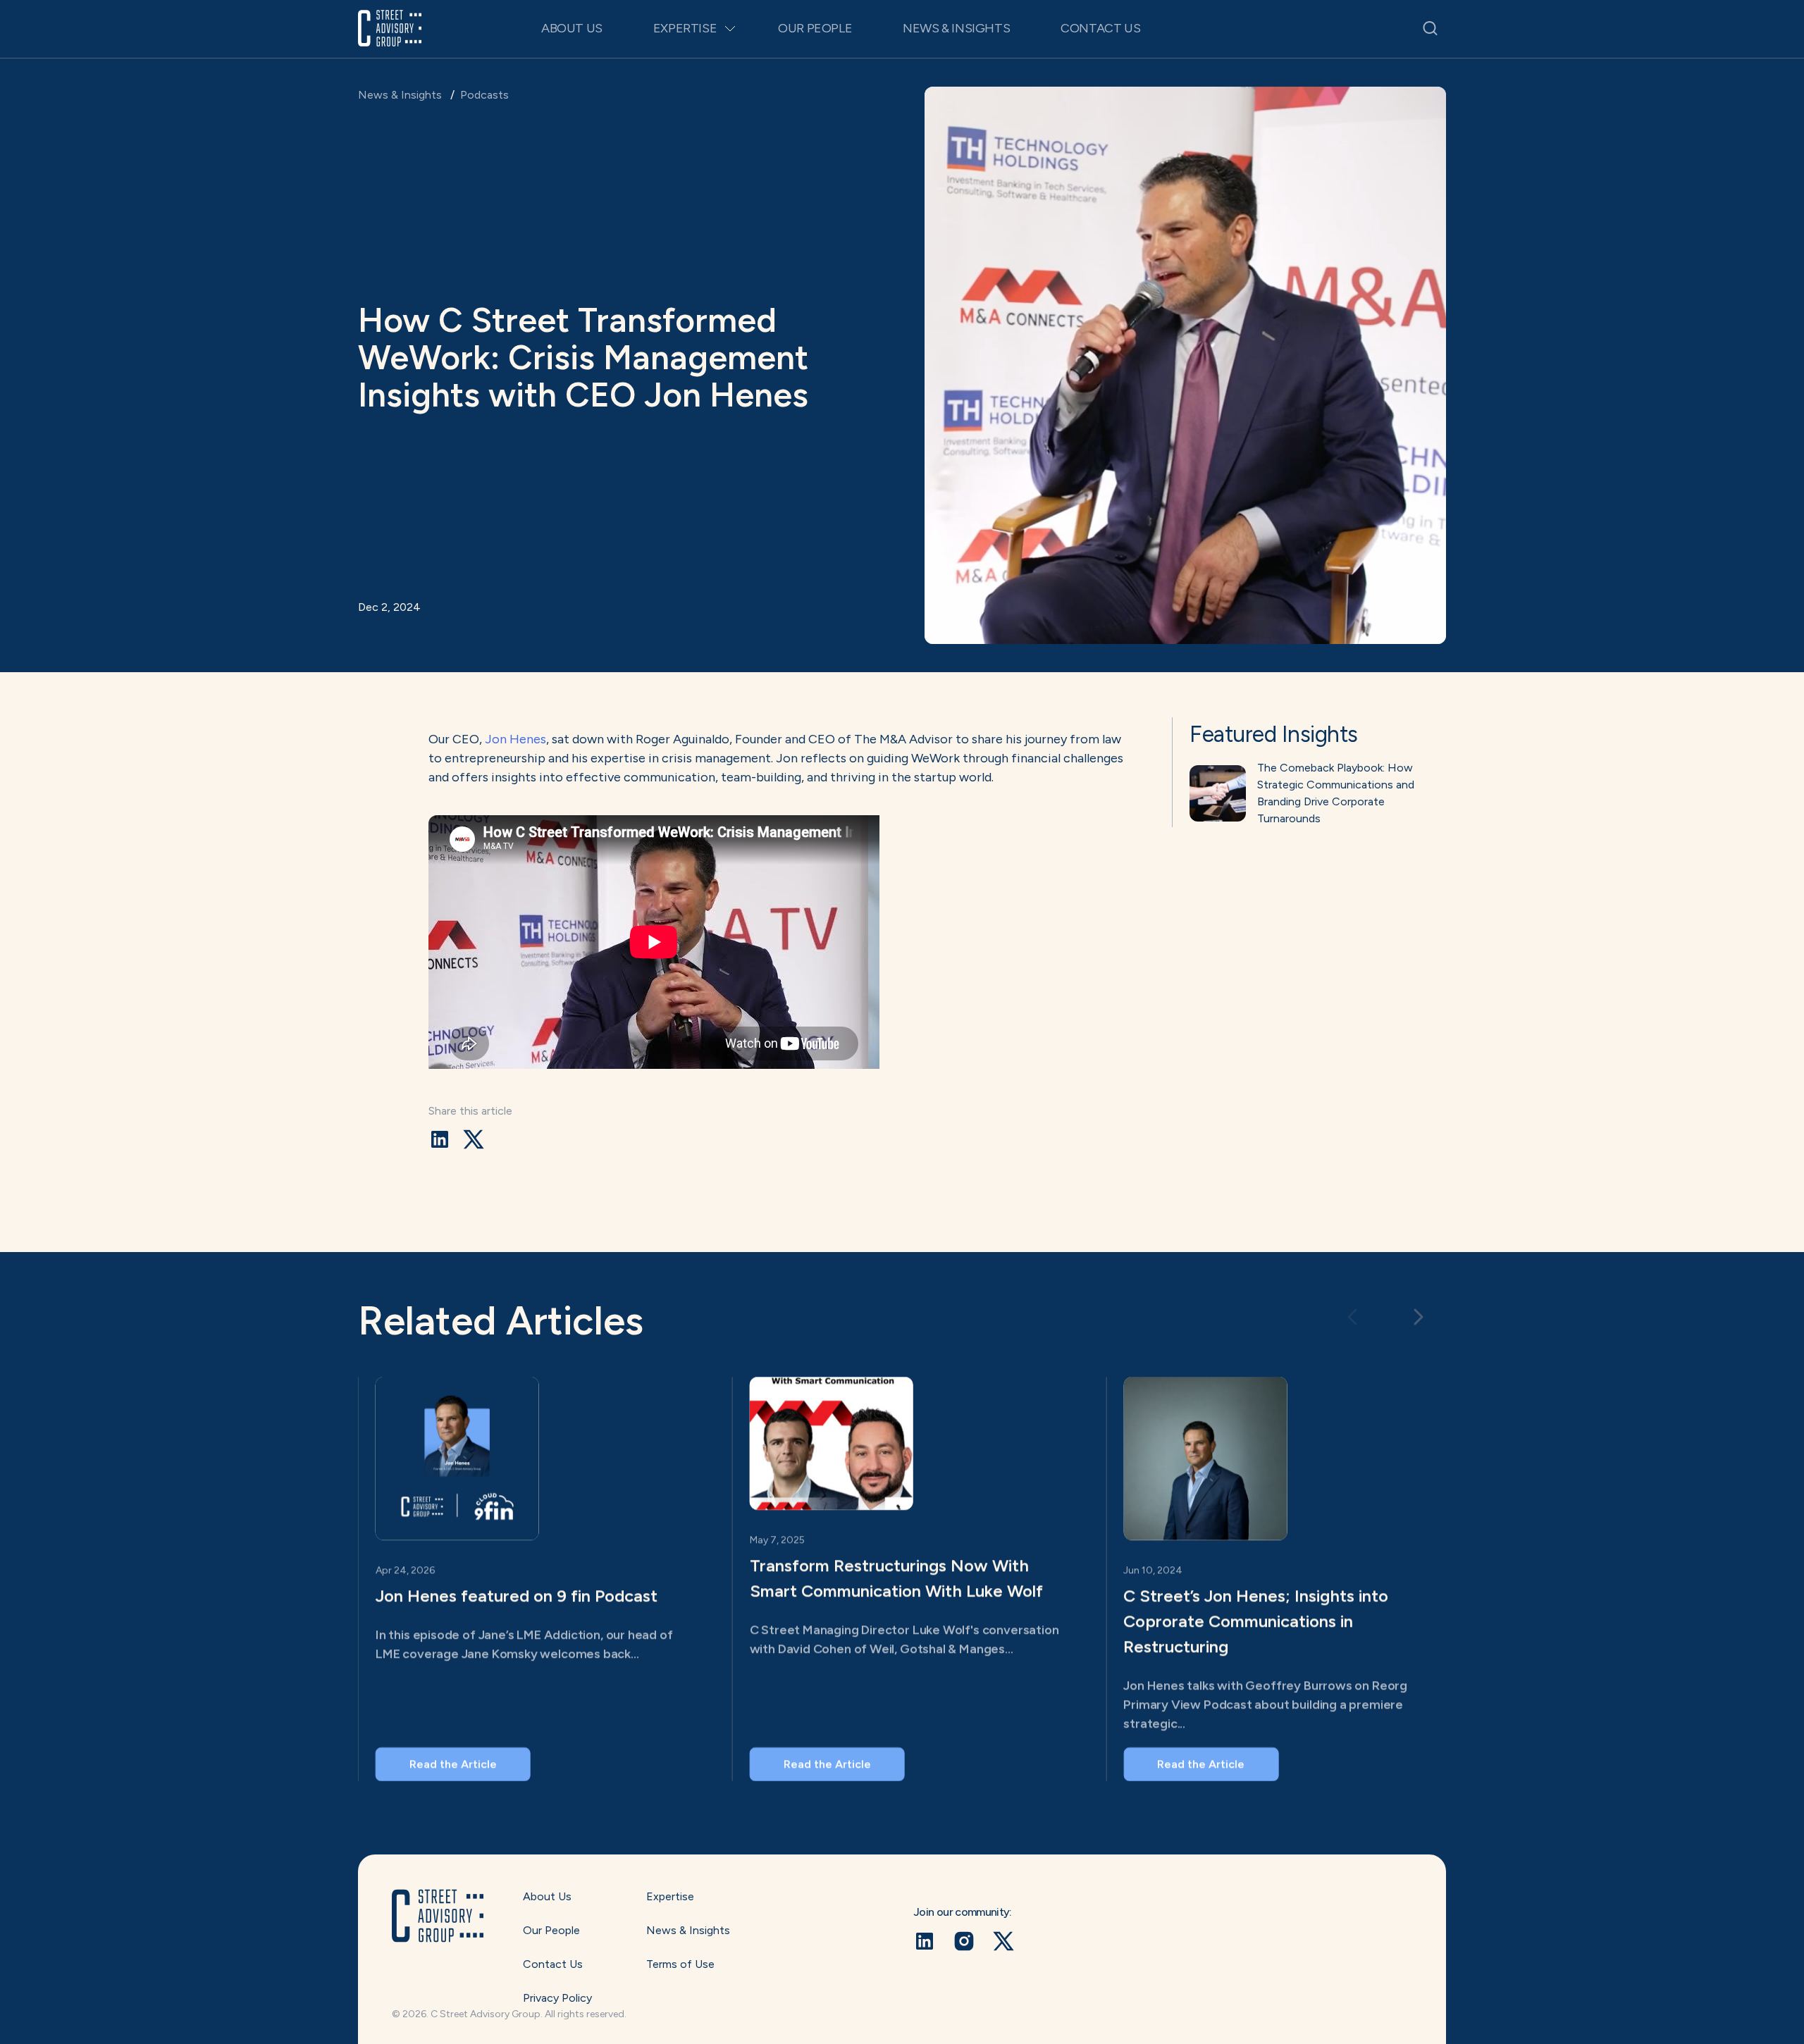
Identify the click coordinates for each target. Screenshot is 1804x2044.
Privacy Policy (557, 1998)
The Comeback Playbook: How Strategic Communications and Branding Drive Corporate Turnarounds (1336, 793)
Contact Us (1100, 28)
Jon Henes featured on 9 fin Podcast (517, 1596)
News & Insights (956, 28)
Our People (815, 28)
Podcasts (484, 95)
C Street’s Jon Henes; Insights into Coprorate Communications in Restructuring (1256, 1621)
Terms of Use (680, 1964)
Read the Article (453, 1764)
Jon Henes (515, 739)
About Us (572, 28)
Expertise (685, 28)
